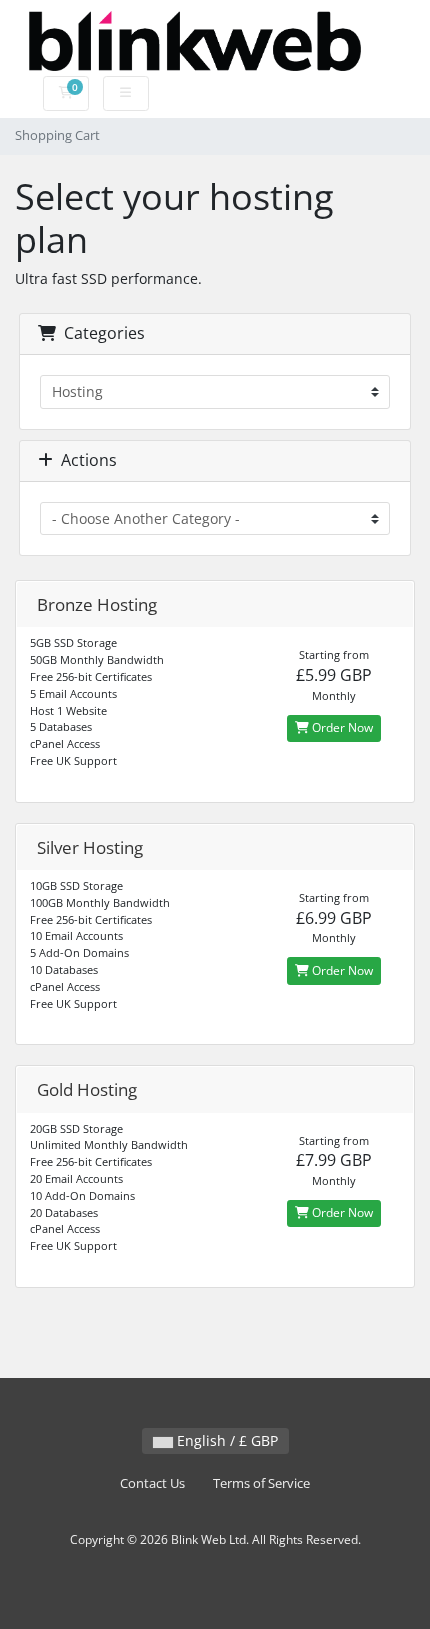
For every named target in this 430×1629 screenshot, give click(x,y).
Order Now (341, 727)
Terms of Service (261, 1483)
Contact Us (152, 1483)
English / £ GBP (225, 1440)
